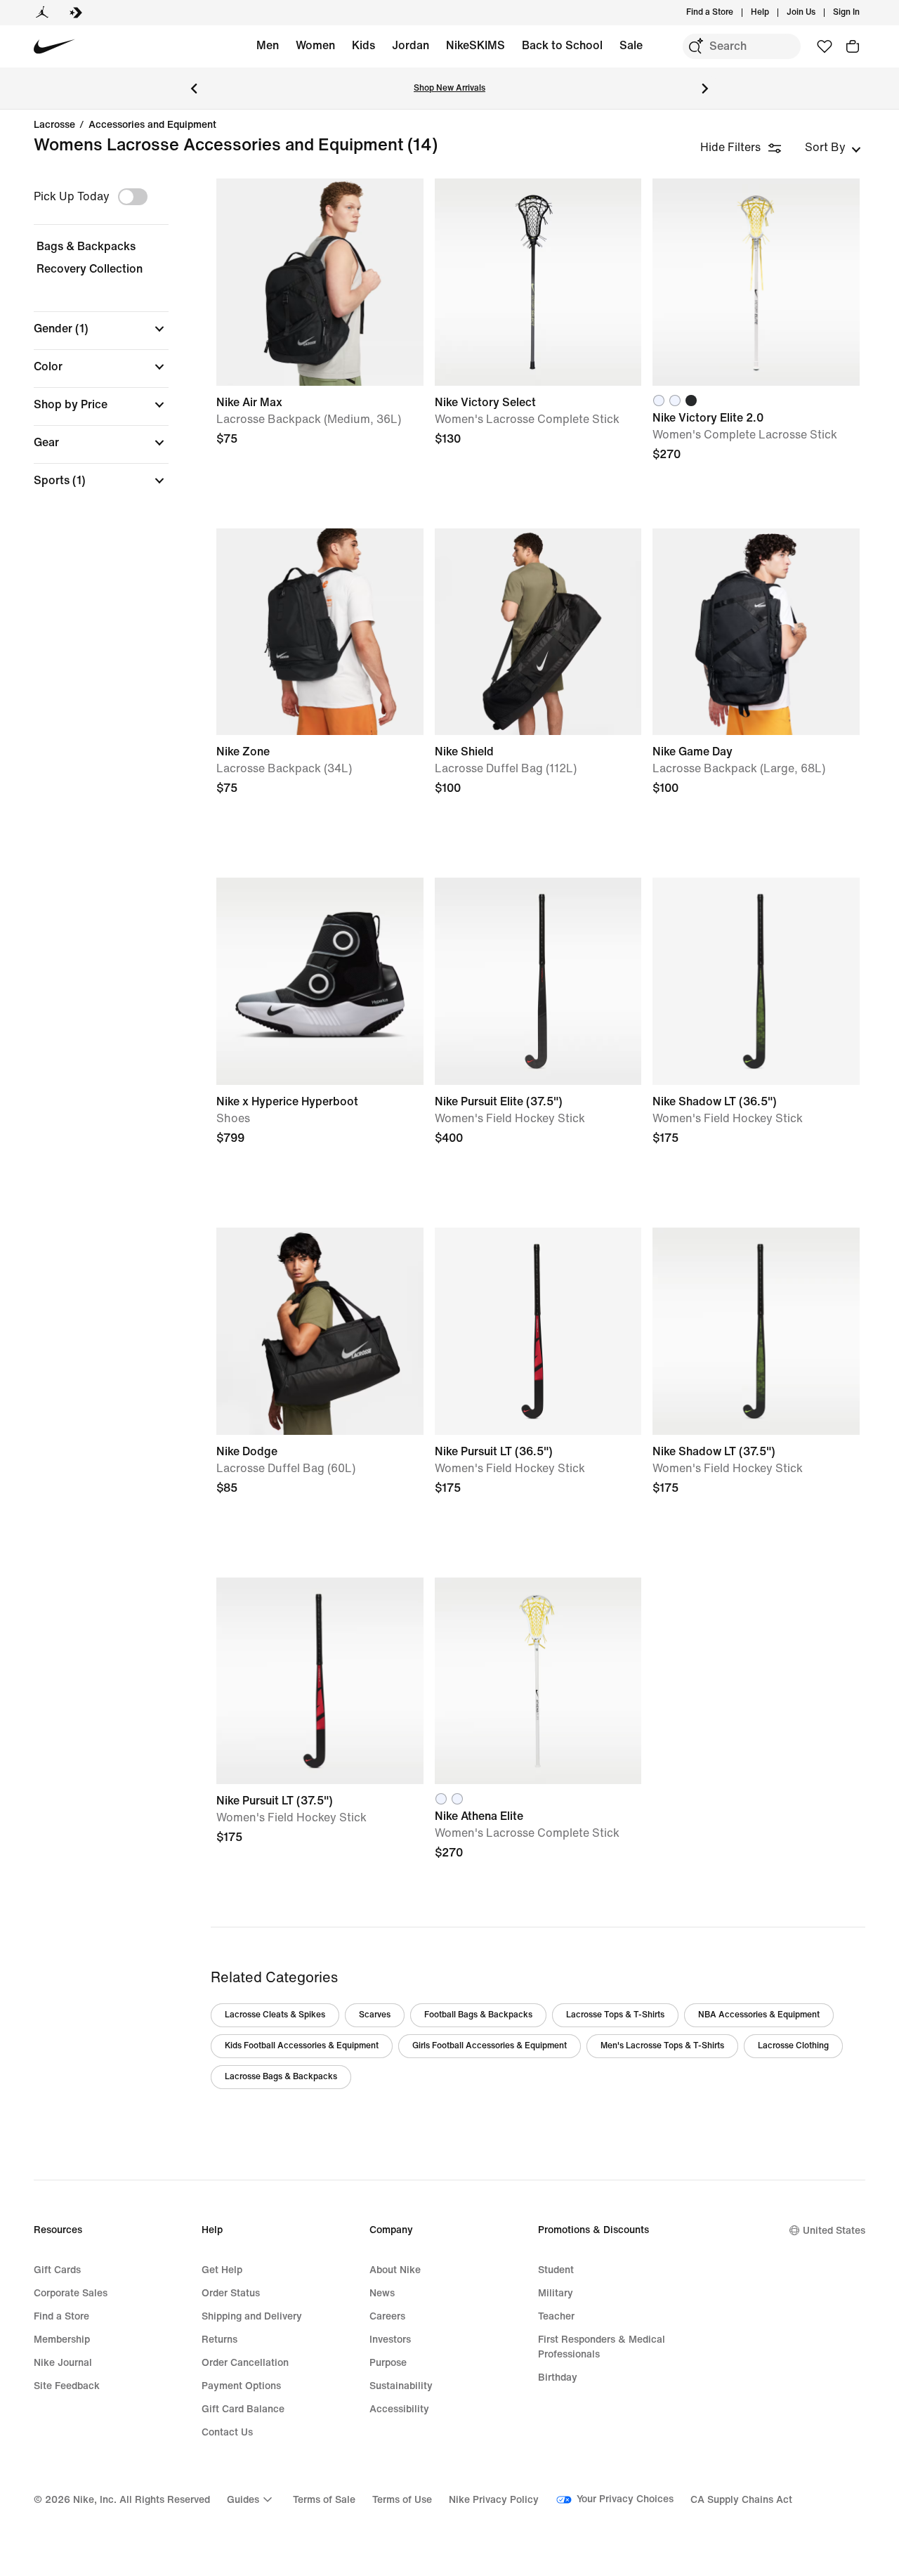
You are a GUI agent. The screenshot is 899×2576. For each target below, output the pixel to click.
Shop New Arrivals (449, 88)
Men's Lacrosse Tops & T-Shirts (662, 2046)
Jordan (411, 45)
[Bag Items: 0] (853, 46)
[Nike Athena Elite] (538, 1681)
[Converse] (76, 13)
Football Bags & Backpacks (478, 2015)
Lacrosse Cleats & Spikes (275, 2015)
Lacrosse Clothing (793, 2046)
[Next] (705, 89)
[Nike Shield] (538, 632)
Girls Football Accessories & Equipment (490, 2046)
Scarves (375, 2015)
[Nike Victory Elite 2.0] (756, 282)
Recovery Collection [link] (90, 269)
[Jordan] (42, 13)
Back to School (562, 45)
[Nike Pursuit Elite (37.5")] (538, 981)
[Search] (695, 46)
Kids (363, 45)
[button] (101, 329)
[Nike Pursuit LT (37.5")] (320, 1681)
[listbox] (833, 148)
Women (315, 45)
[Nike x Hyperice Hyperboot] (320, 981)
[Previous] (194, 89)
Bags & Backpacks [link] (86, 246)
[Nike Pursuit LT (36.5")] (538, 1331)
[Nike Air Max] (320, 282)
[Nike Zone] (320, 632)
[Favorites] (825, 46)
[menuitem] (773, 13)
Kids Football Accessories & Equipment (302, 2046)
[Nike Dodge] (320, 1331)
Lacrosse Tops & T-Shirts (615, 2015)
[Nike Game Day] (756, 632)
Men (268, 45)
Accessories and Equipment (152, 125)
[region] (91, 345)
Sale (631, 45)
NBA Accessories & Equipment (759, 2015)
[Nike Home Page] (54, 47)
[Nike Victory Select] (538, 282)
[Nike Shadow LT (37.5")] (756, 1331)
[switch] (133, 197)
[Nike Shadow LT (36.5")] (756, 981)
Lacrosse (54, 125)
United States (834, 2231)
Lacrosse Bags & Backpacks (281, 2077)
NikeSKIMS (475, 45)
